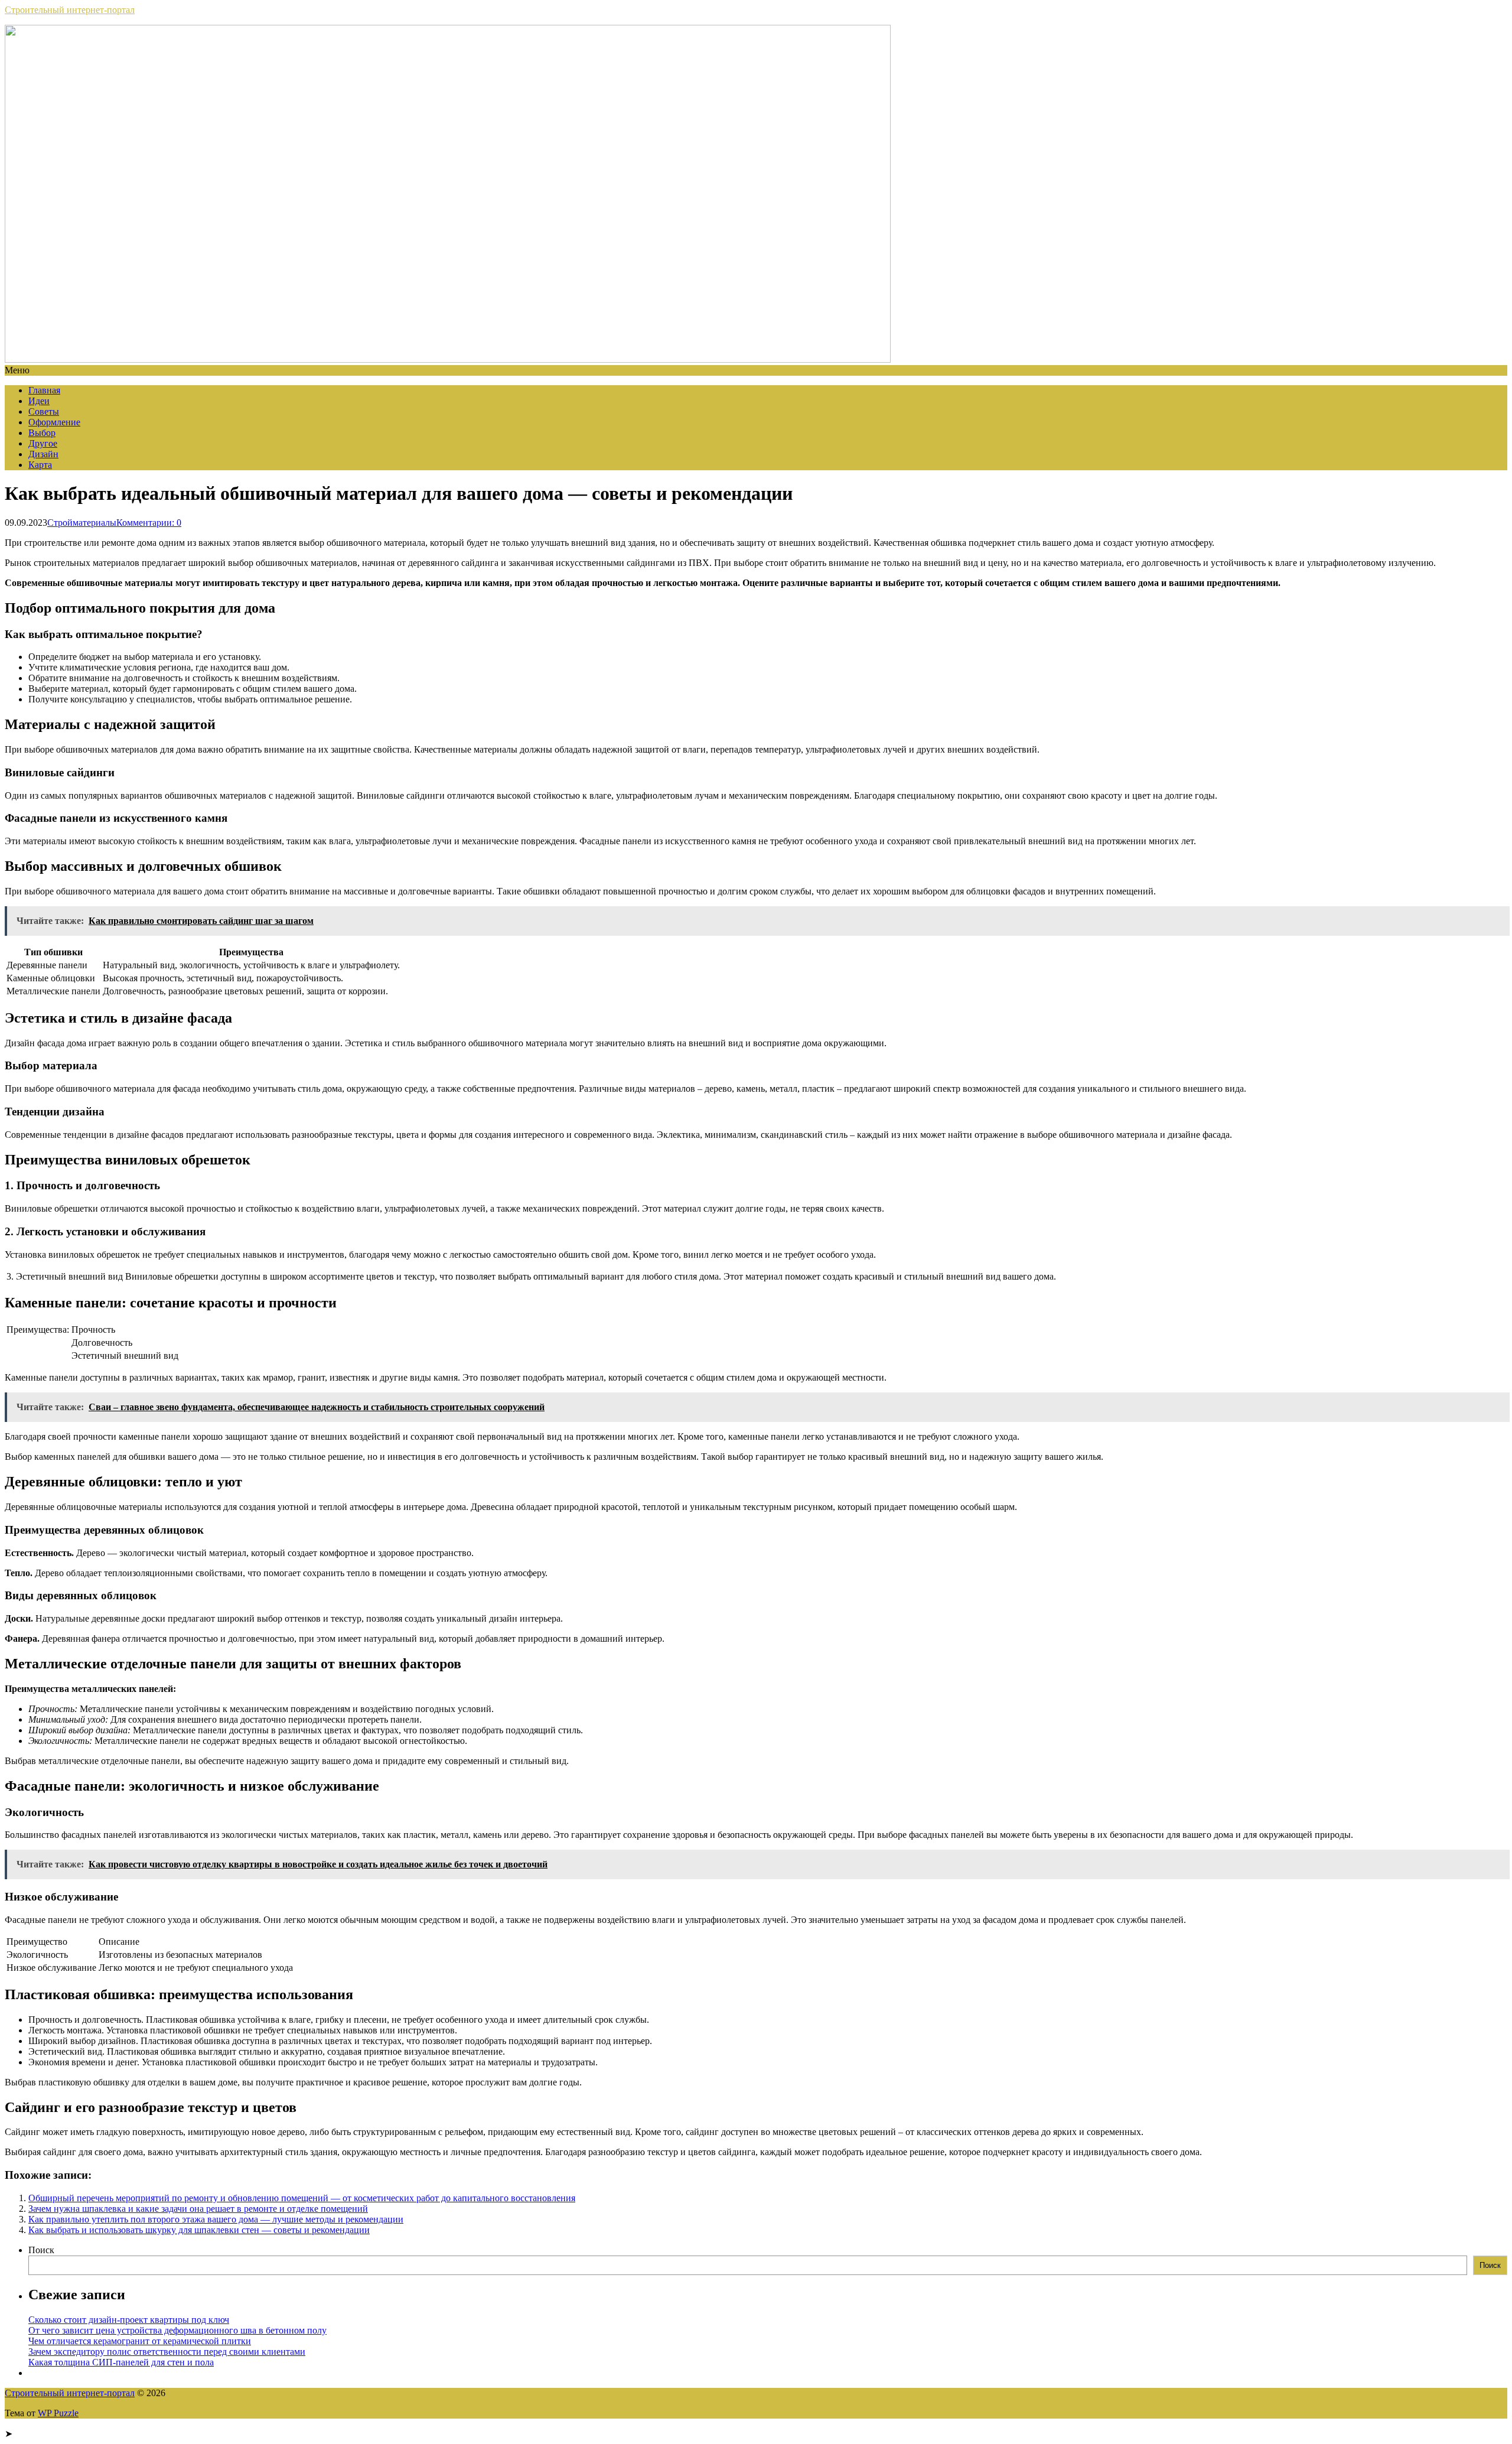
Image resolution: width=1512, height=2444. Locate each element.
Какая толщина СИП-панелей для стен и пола (121, 2362)
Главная (44, 390)
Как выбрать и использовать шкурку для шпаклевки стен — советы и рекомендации (199, 2230)
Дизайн (43, 454)
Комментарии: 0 (149, 523)
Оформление (54, 422)
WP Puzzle (58, 2413)
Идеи (39, 401)
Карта (40, 465)
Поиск (41, 2250)
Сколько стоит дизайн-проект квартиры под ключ (129, 2320)
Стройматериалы (82, 523)
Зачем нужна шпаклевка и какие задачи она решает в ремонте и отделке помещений (198, 2209)
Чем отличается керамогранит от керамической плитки (140, 2341)
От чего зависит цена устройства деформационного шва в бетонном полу (177, 2330)
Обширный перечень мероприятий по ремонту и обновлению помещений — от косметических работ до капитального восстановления (302, 2198)
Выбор (42, 433)
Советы (44, 411)
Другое (43, 443)
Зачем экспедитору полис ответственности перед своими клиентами (167, 2352)
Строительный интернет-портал (70, 10)
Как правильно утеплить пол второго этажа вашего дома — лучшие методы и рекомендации (216, 2219)
